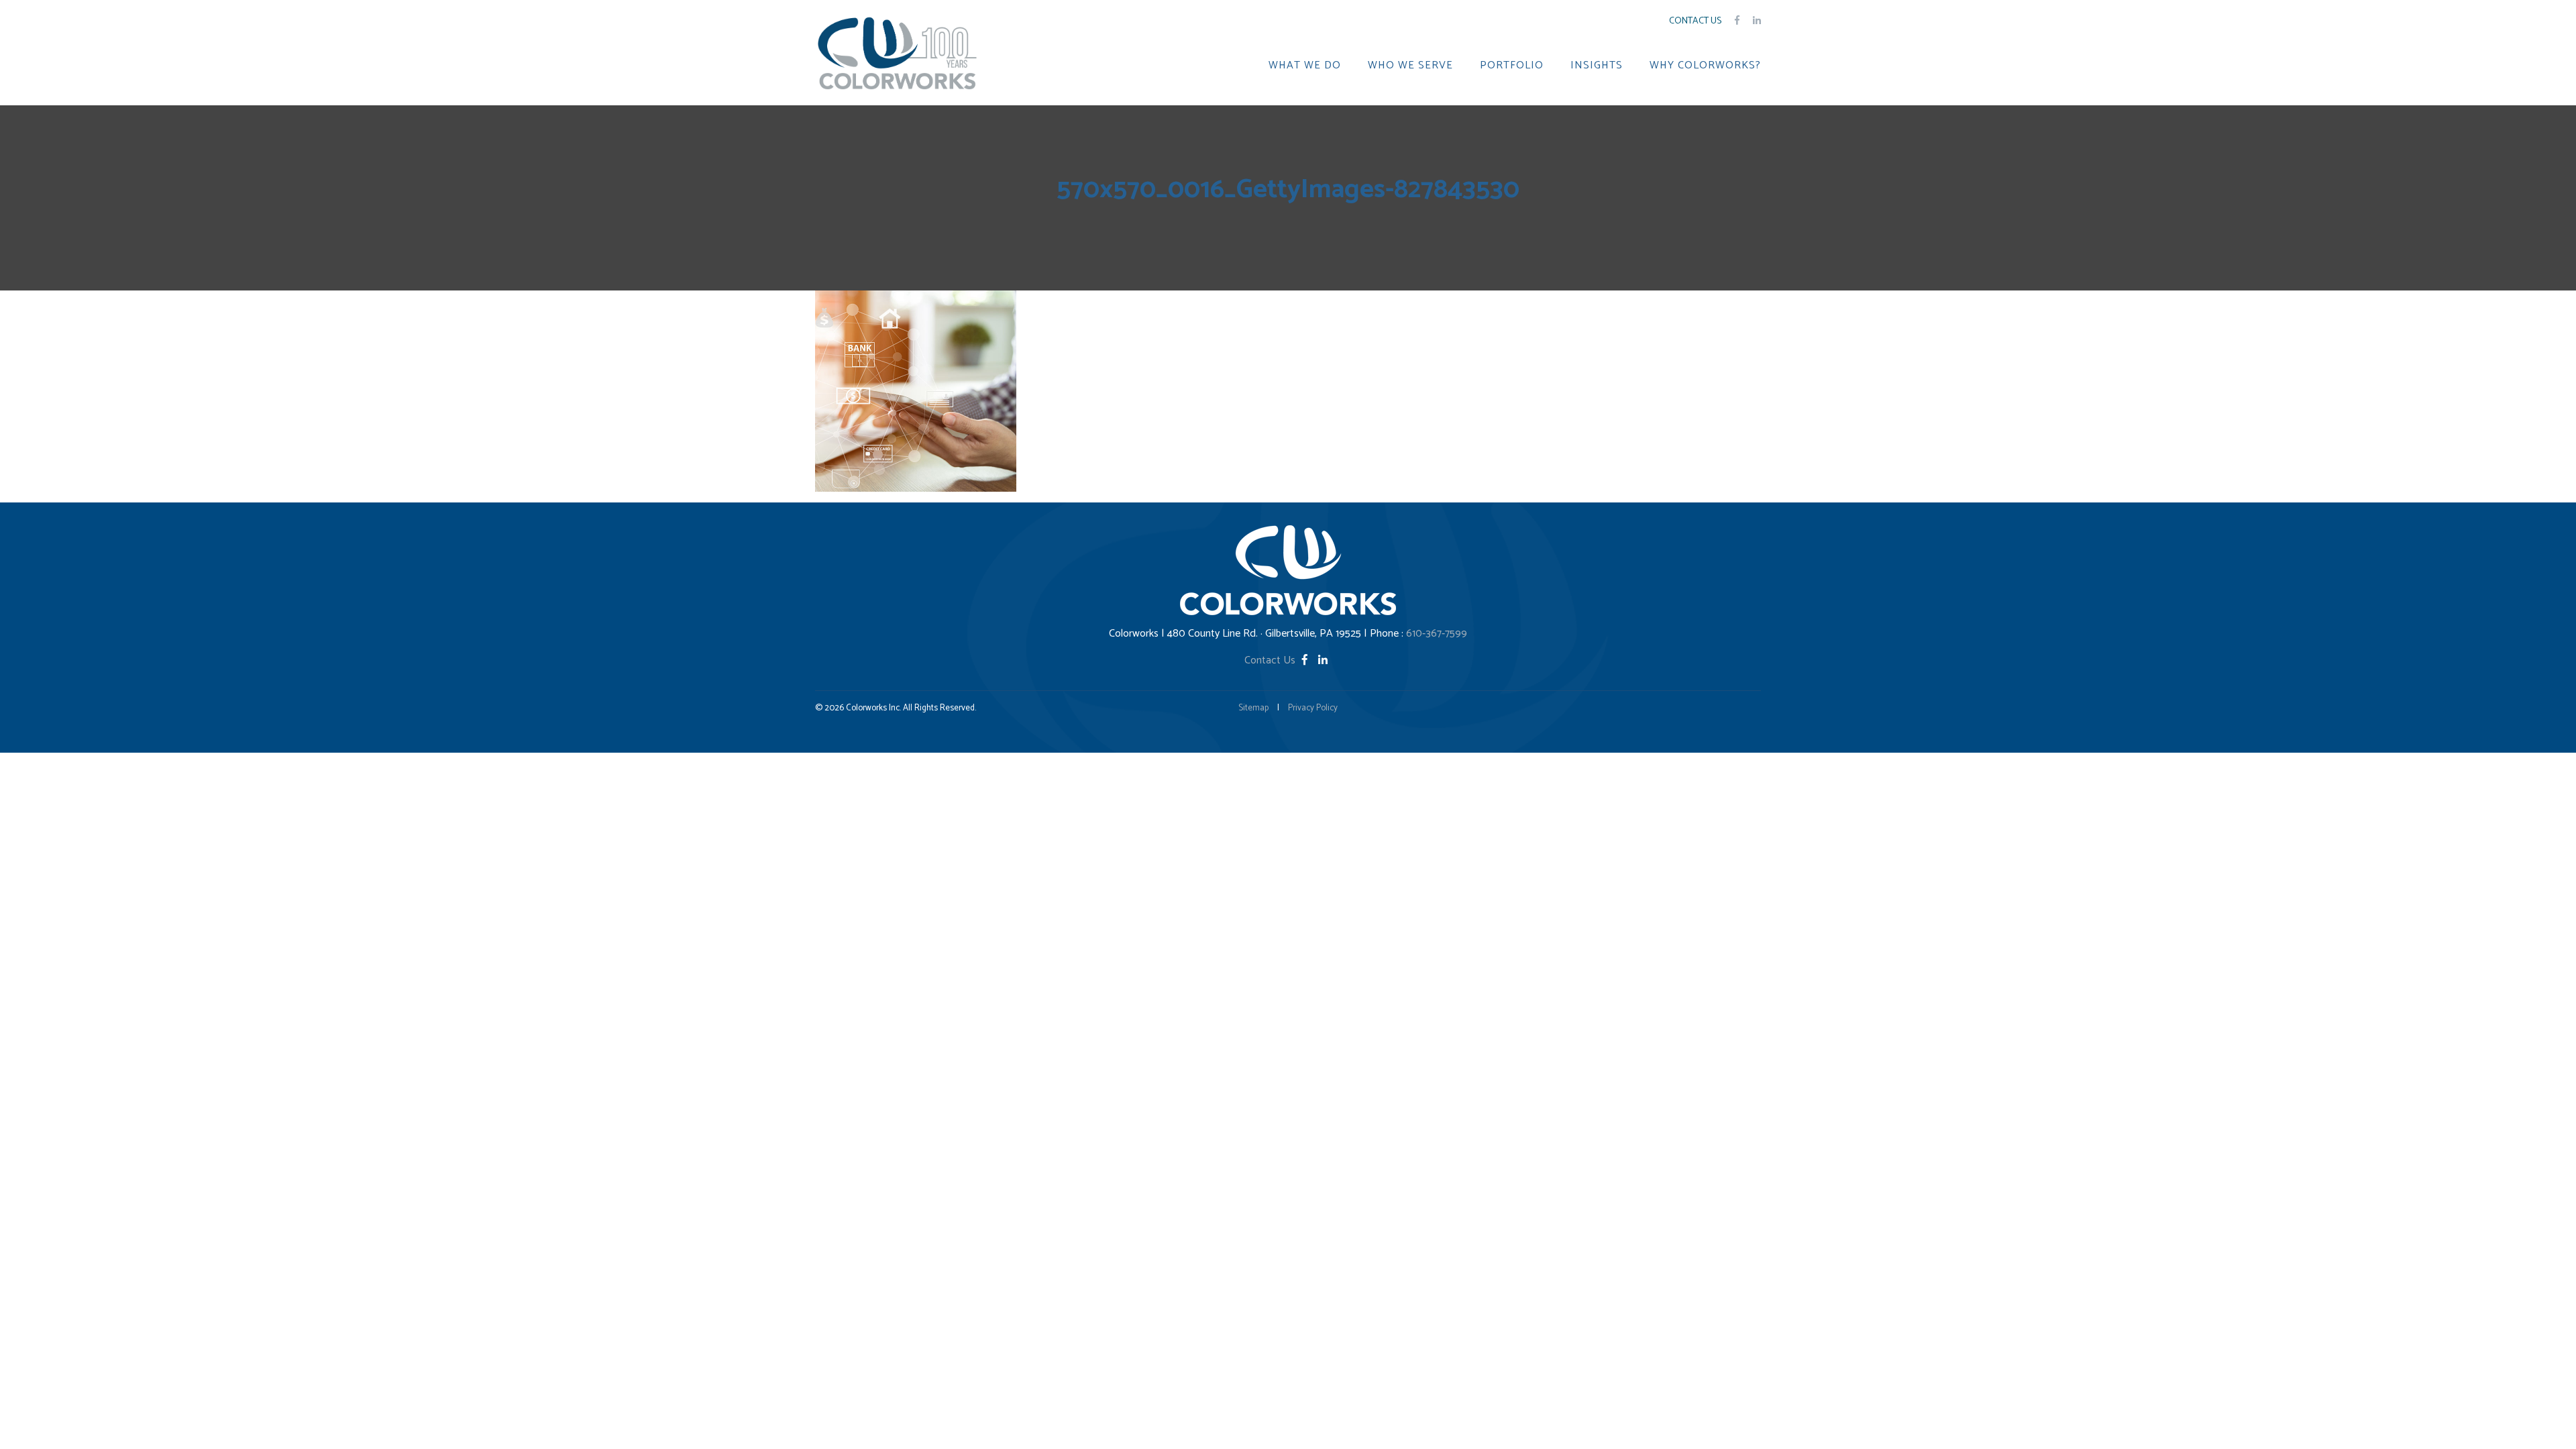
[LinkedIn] (1323, 660)
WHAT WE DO (1305, 66)
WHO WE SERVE (1410, 66)
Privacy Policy (1313, 708)
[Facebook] (1306, 660)
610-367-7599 (1437, 634)
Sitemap (1253, 708)
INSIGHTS (1597, 66)
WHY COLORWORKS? (1705, 66)
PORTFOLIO (1512, 66)
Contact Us (1695, 21)
